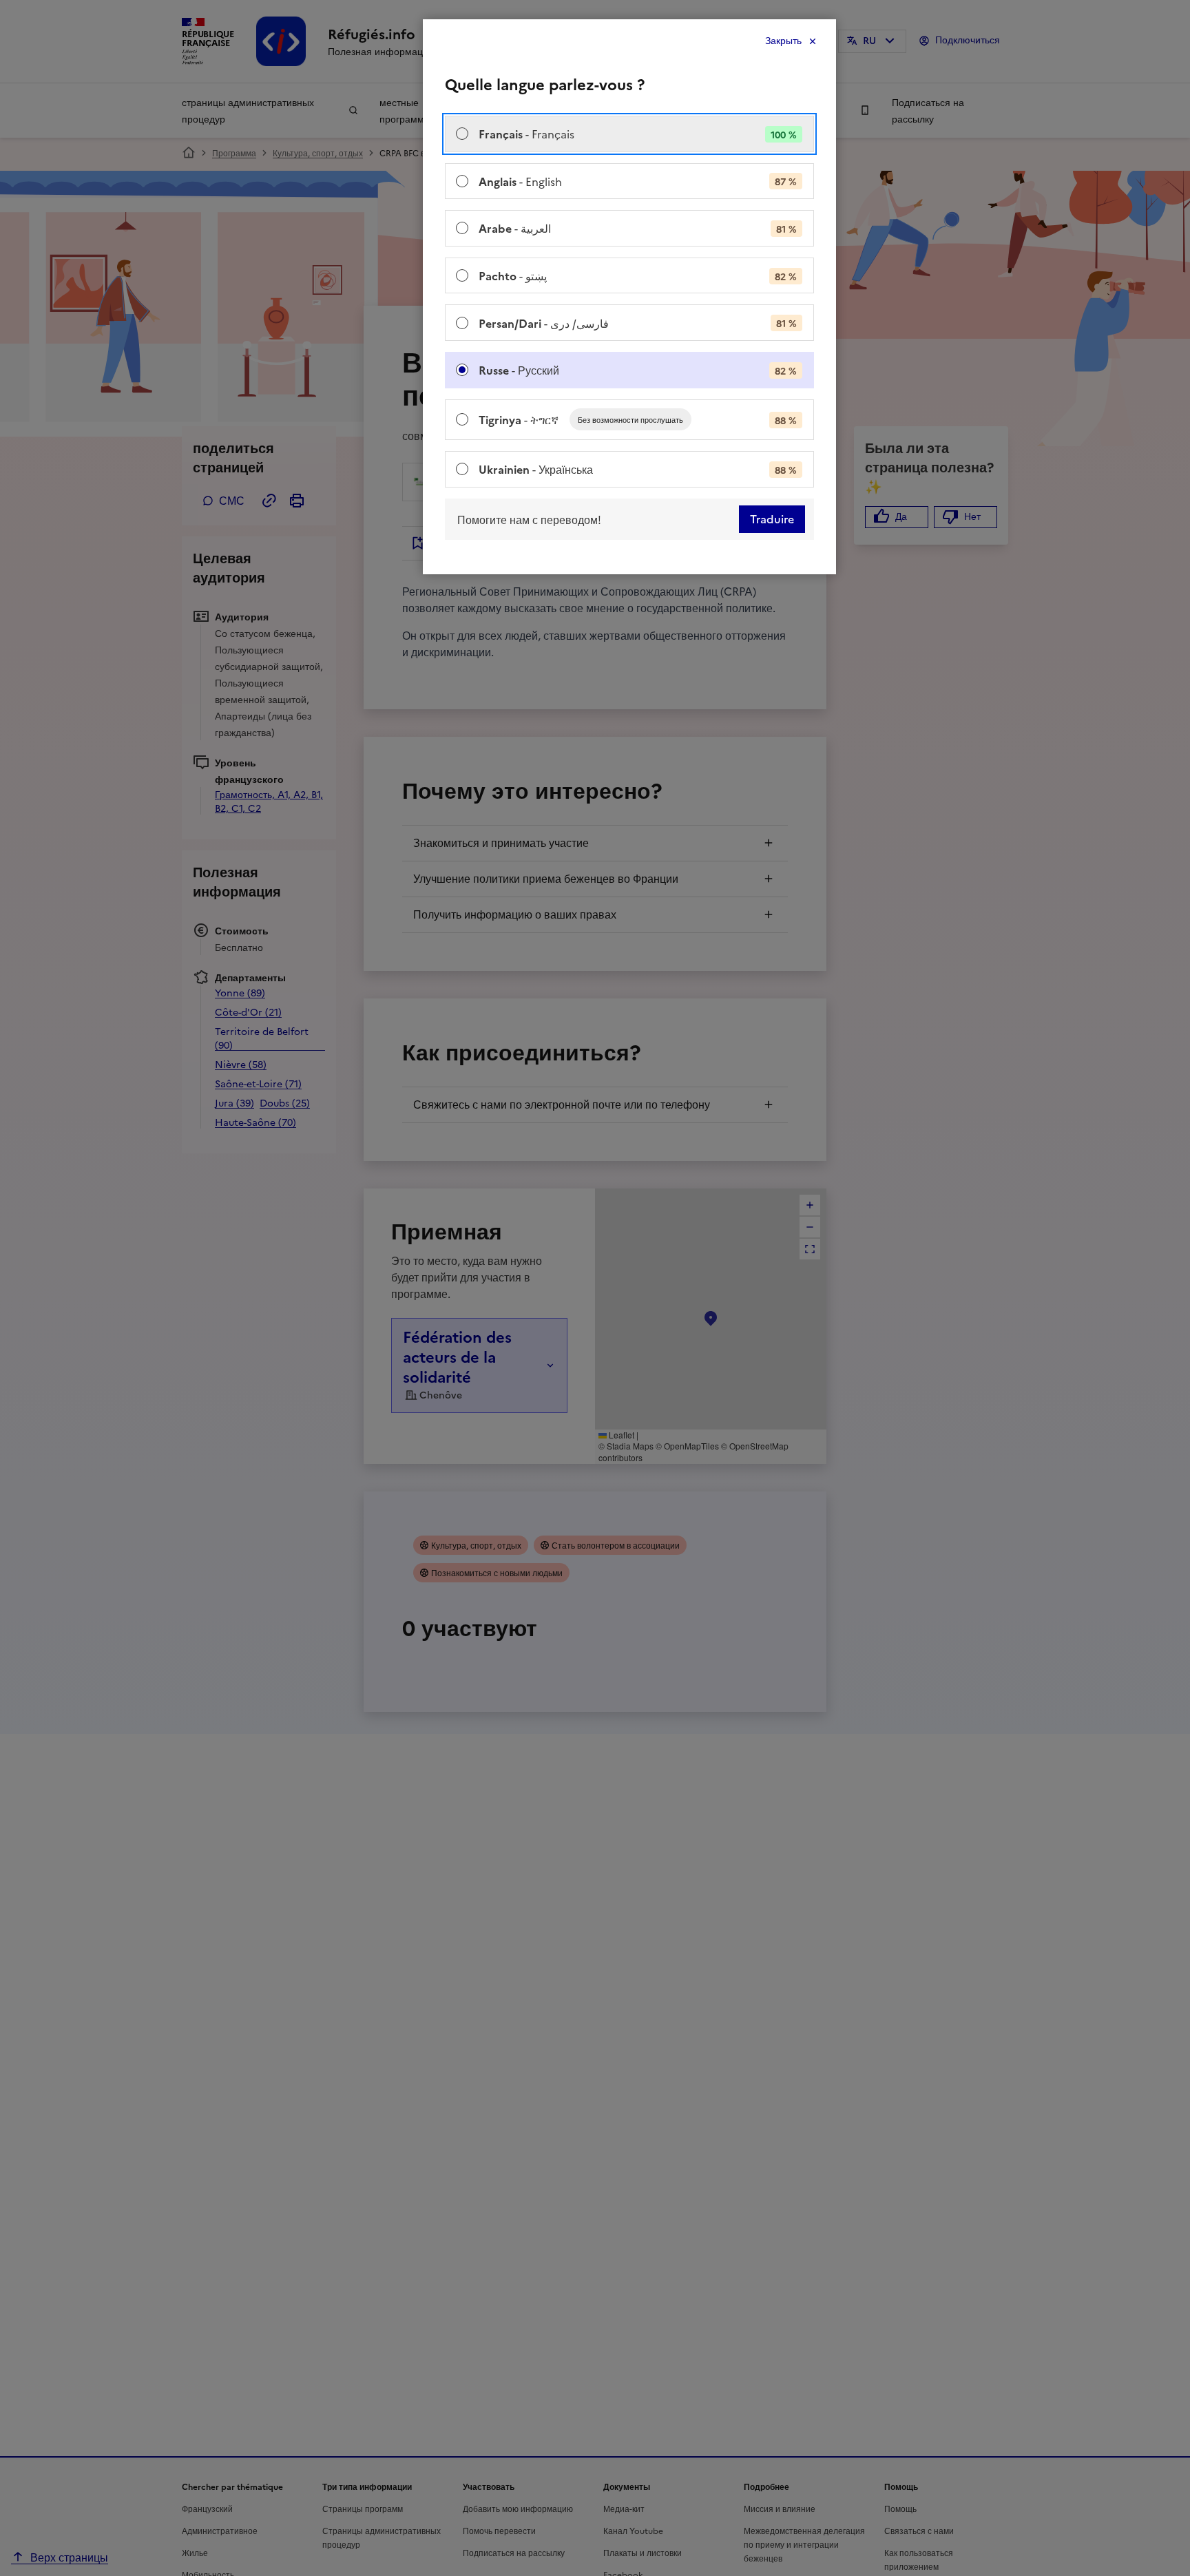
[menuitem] (629, 134)
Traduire (772, 519)
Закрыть (783, 41)
